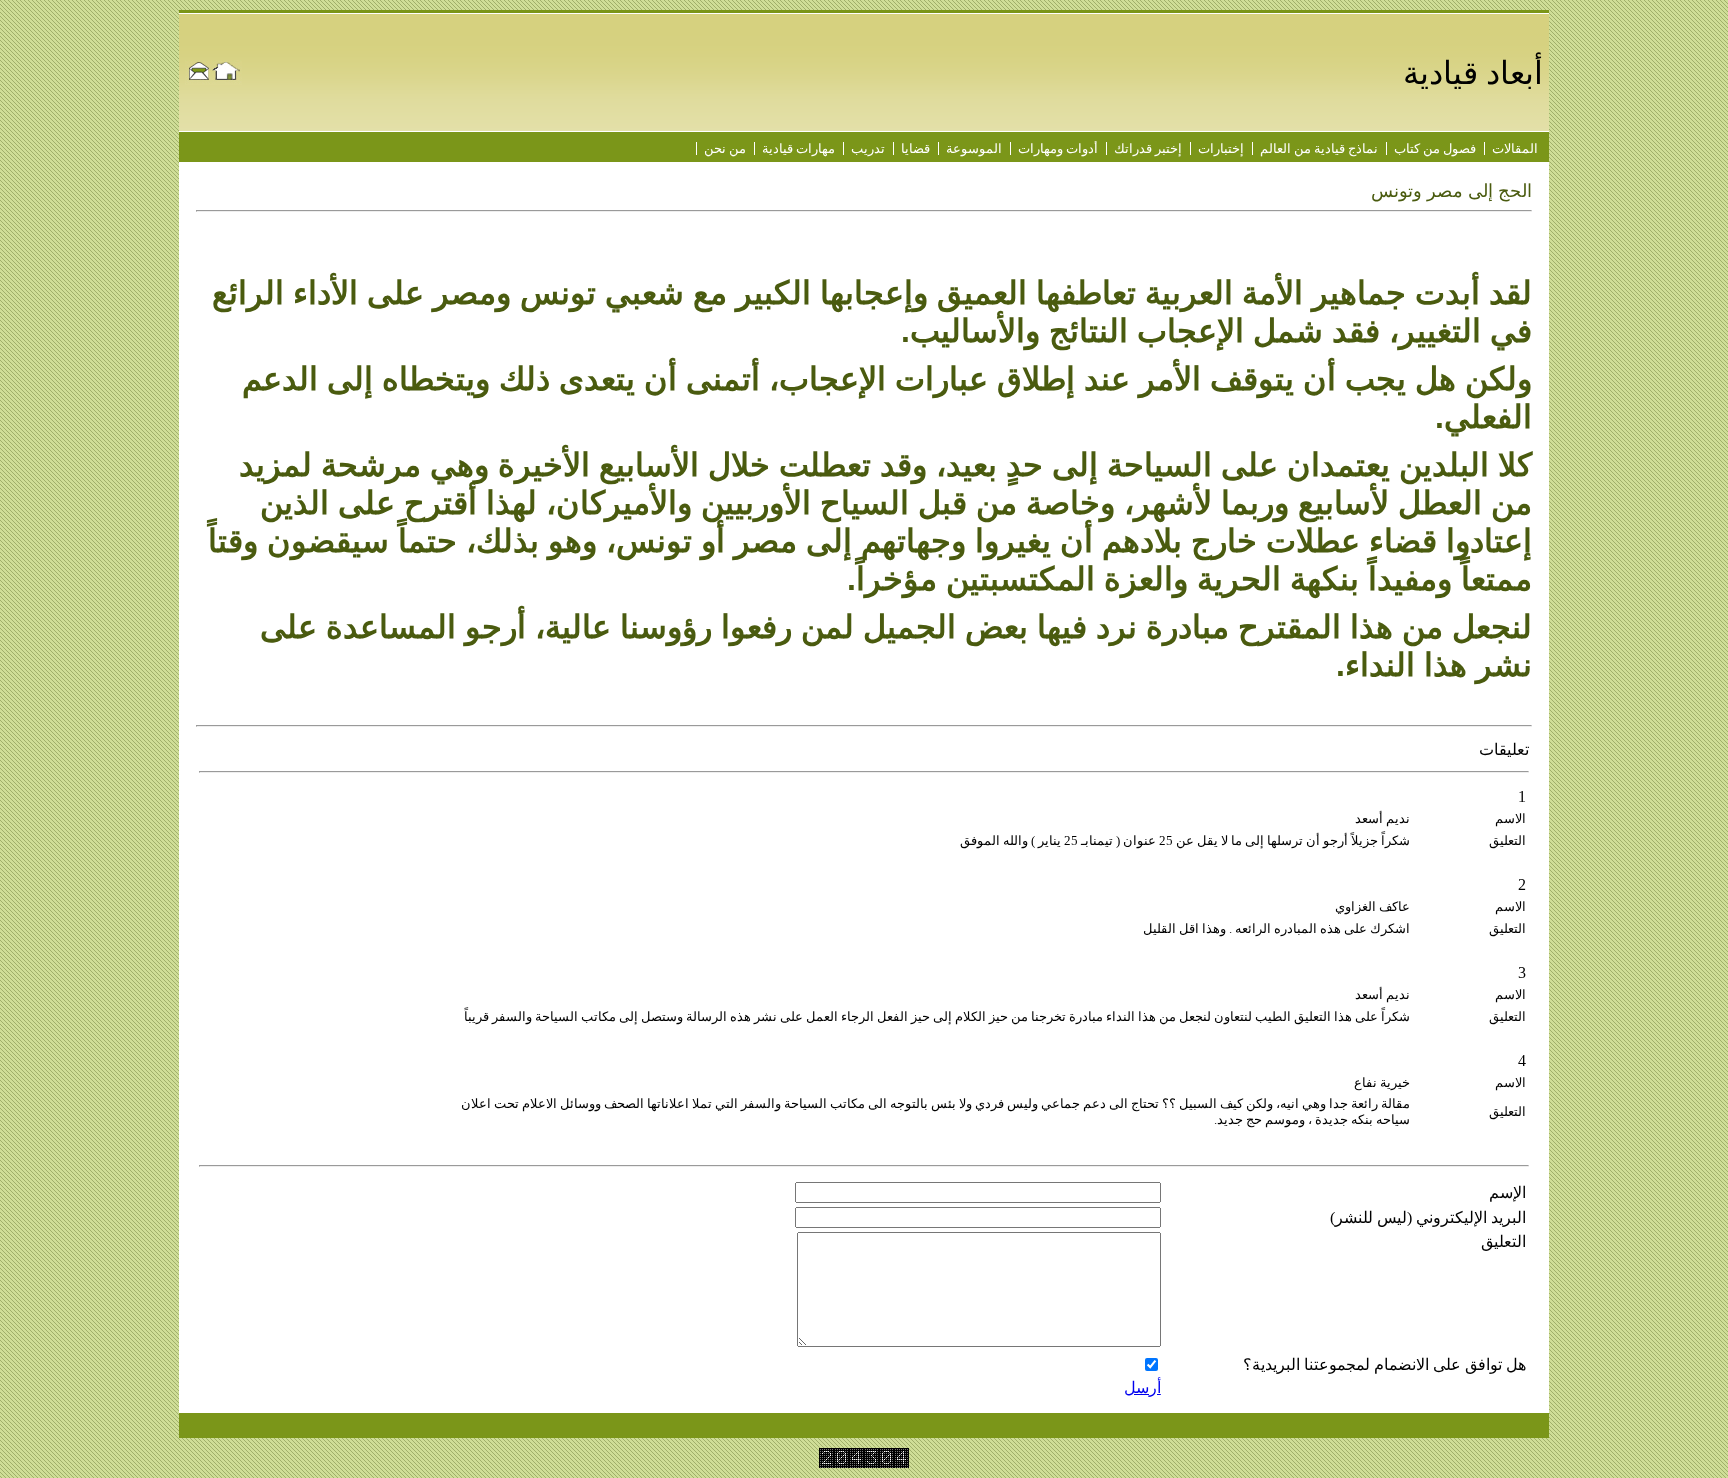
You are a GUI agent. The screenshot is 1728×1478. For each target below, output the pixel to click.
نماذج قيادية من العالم (1319, 148)
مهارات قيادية (798, 148)
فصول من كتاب (1435, 148)
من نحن (725, 148)
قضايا (915, 148)
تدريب (868, 148)
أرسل (1142, 1387)
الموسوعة (974, 148)
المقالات (1515, 148)
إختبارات (1221, 148)
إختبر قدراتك (1148, 148)
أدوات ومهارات (1058, 148)
